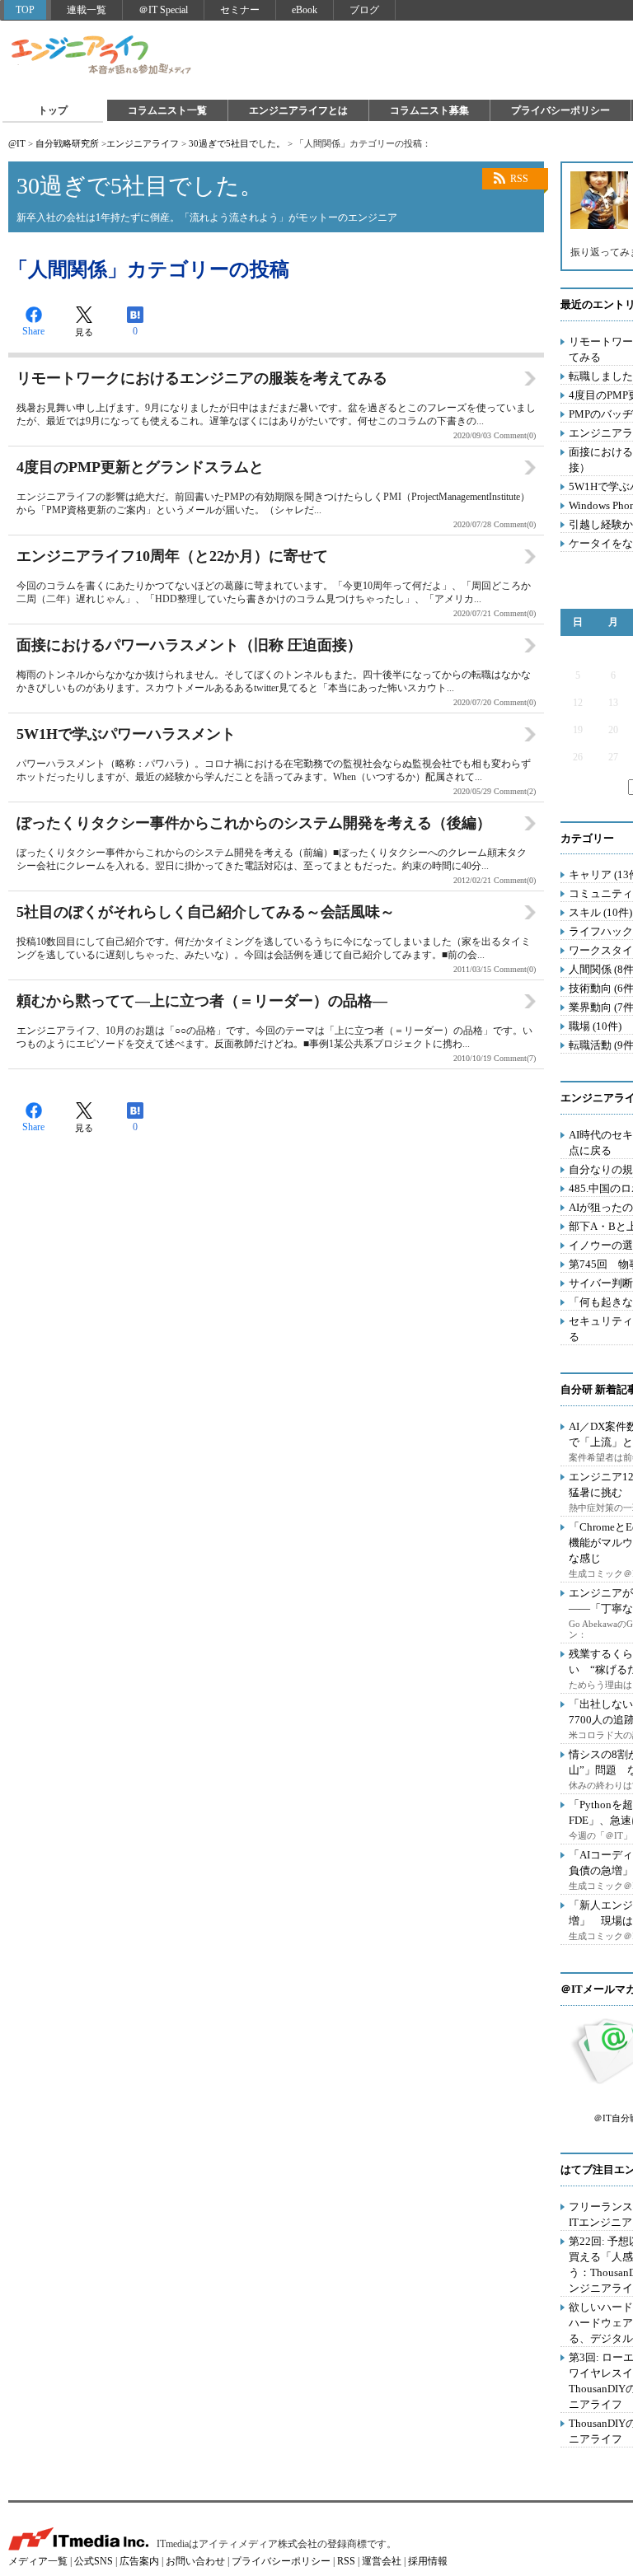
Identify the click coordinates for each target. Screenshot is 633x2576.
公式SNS (94, 2561)
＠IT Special (163, 10)
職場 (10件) (595, 1026)
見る (84, 332)
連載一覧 (87, 10)
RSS (519, 179)
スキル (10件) (600, 912)
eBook (305, 10)
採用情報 (428, 2561)
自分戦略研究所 (67, 143)
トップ (53, 110)
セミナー (240, 10)
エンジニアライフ (102, 56)
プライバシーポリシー (560, 110)
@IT (17, 143)
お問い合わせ (195, 2561)
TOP (25, 10)
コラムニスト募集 (429, 110)
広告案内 (139, 2561)
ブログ (364, 10)
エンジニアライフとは (298, 110)
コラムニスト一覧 (167, 110)
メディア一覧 (38, 2561)
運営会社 (382, 2561)
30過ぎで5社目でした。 (237, 143)
